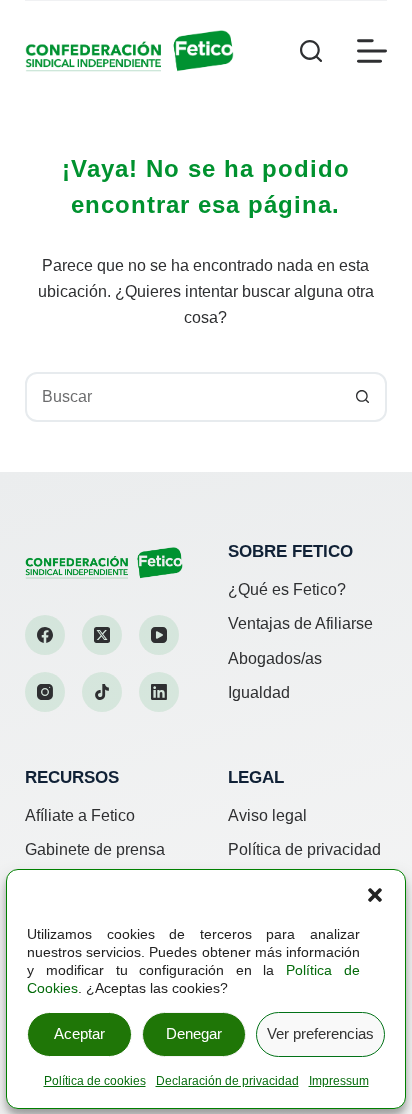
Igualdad (259, 692)
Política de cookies (95, 1081)
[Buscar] (311, 51)
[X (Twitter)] (102, 635)
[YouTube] (159, 635)
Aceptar (79, 1033)
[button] (375, 895)
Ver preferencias (320, 1033)
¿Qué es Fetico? (287, 589)
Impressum (339, 1081)
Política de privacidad (304, 849)
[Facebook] (45, 635)
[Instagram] (45, 692)
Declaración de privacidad (227, 1081)
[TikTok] (102, 692)
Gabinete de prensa (95, 849)
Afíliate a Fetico (80, 815)
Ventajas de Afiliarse (300, 623)
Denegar (194, 1033)
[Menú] (372, 51)
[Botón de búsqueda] (362, 397)
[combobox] (183, 397)
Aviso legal (267, 815)
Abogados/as (275, 658)
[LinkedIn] (159, 692)
